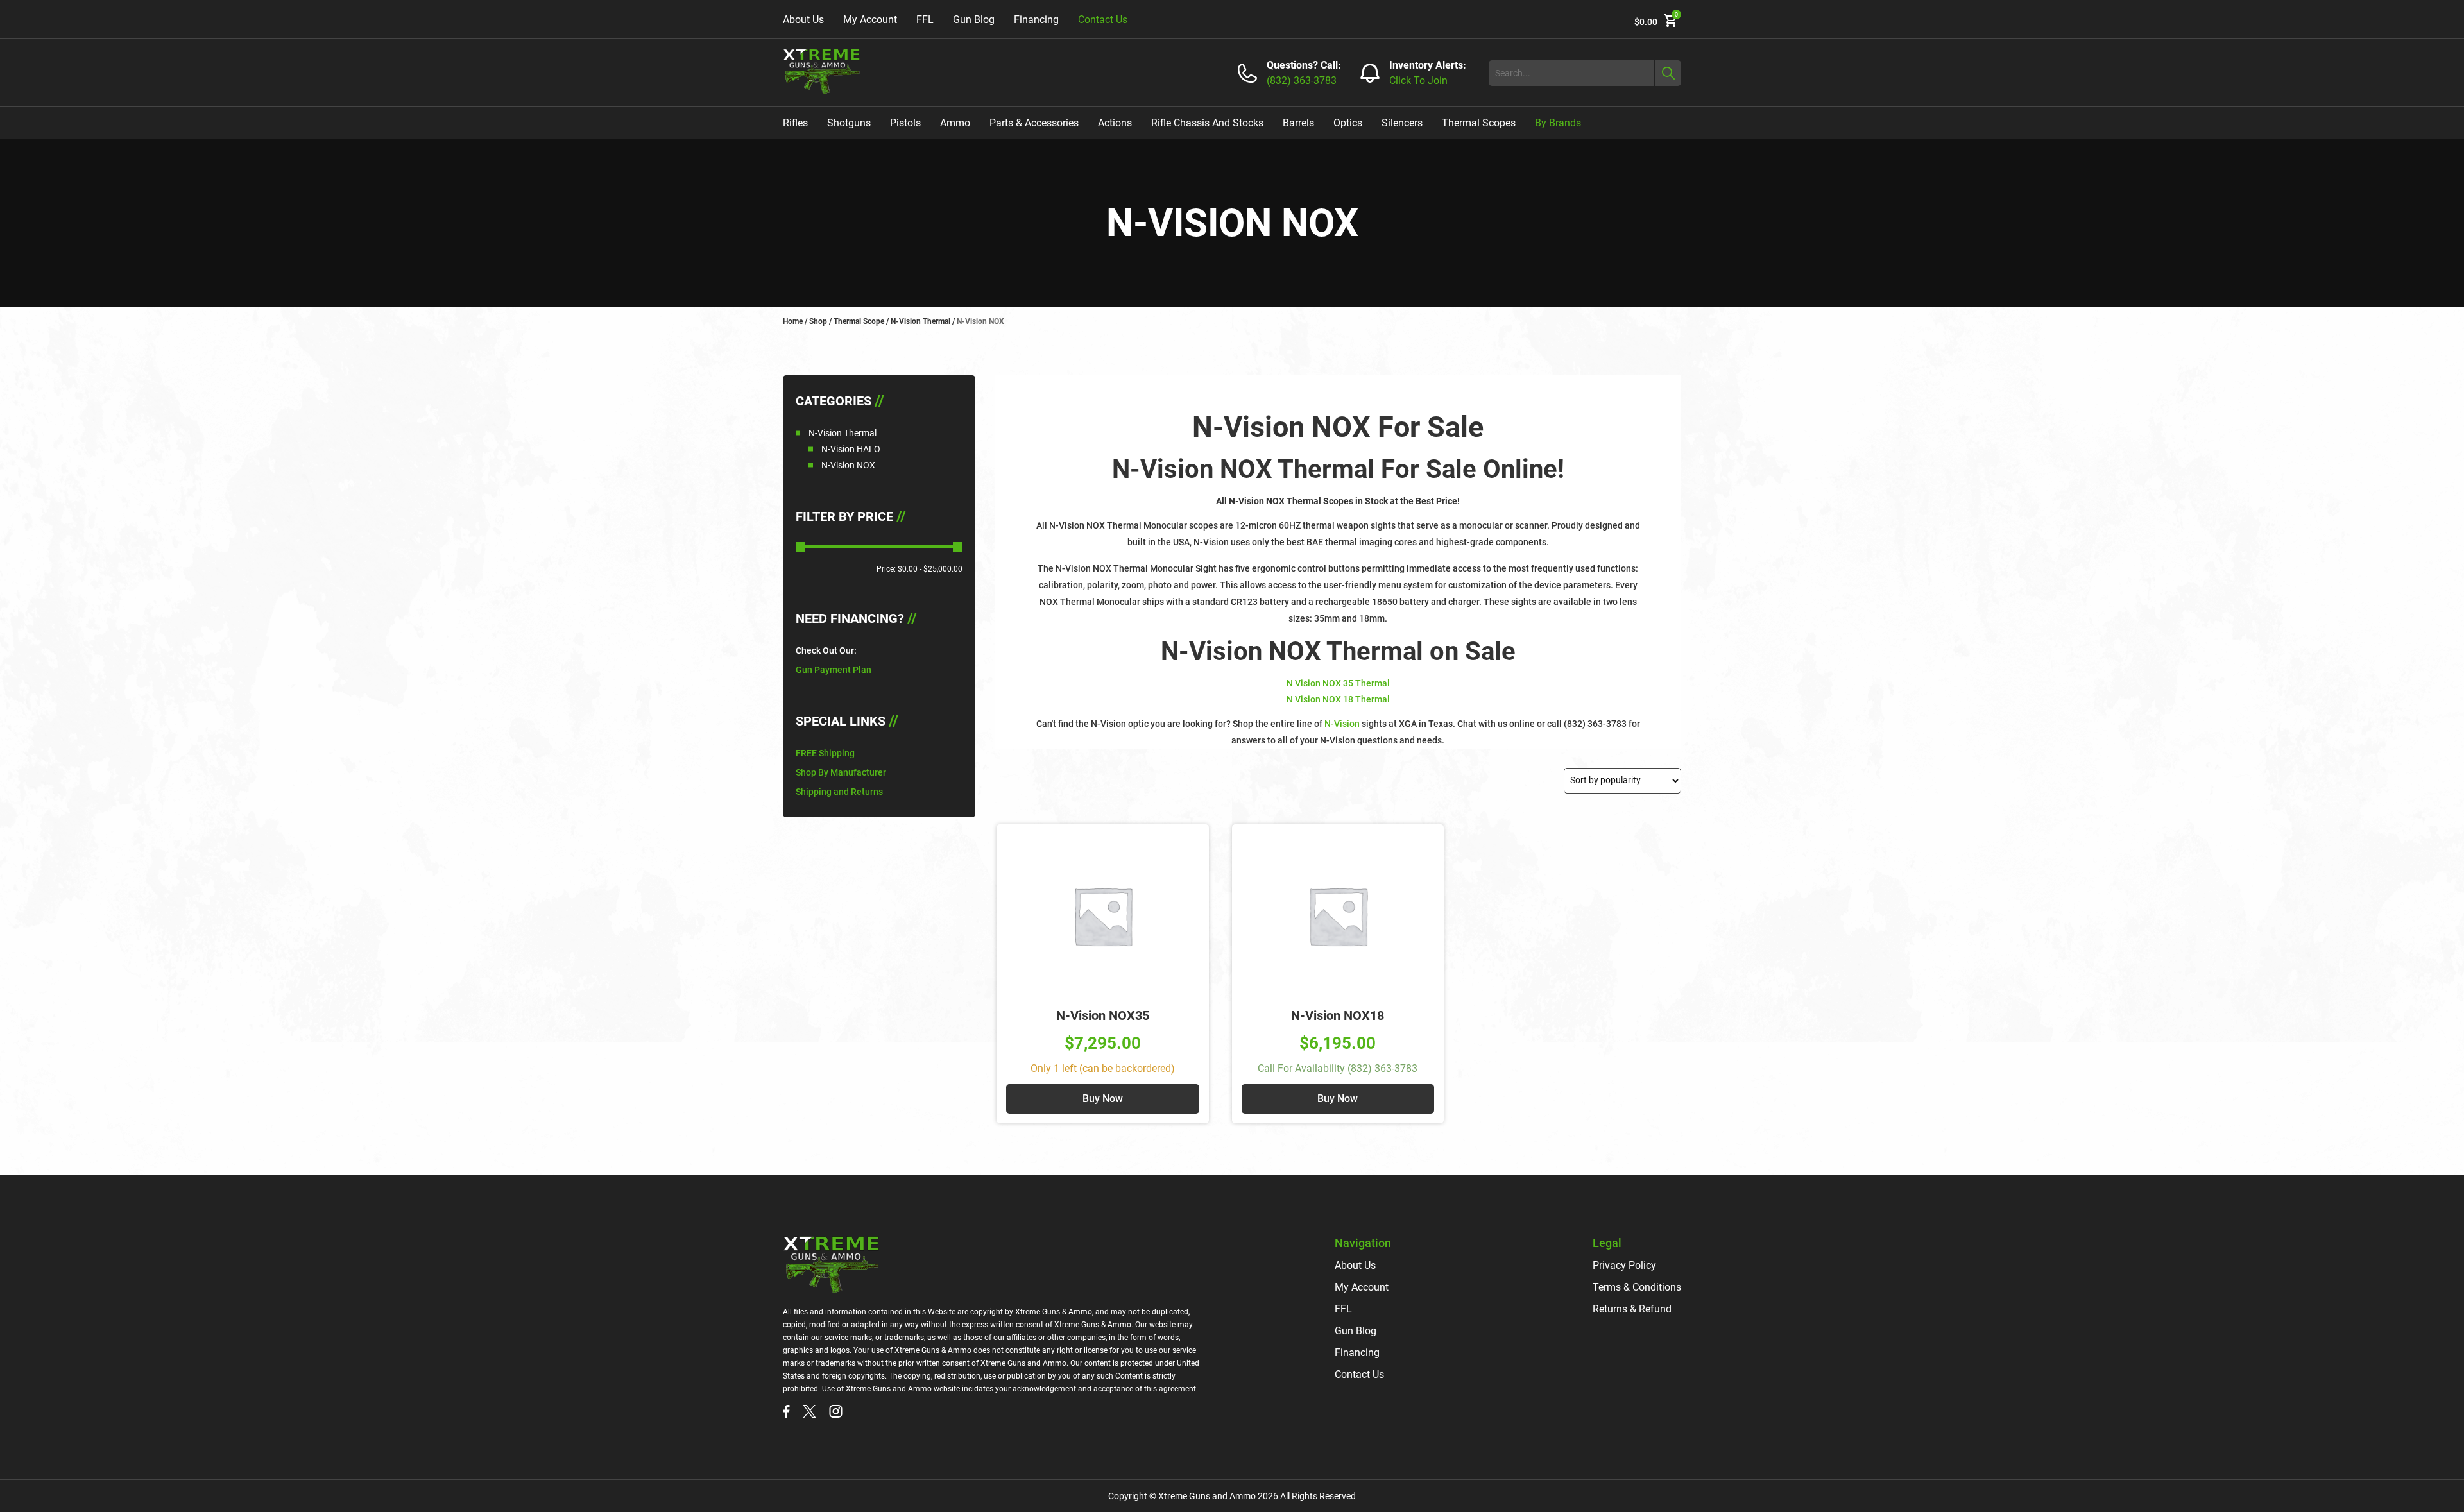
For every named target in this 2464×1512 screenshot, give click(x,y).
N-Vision (1343, 724)
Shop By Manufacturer (841, 772)
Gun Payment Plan (834, 670)
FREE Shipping (825, 753)
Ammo (955, 123)
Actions (1115, 123)
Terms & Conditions (1637, 1287)
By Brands (1558, 123)
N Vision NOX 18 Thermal (1338, 699)
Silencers (1402, 123)
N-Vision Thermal (920, 321)
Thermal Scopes (1479, 123)
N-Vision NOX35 (1103, 1015)
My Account (870, 20)
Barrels (1298, 123)
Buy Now (1103, 1099)
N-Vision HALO (851, 449)
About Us (803, 20)
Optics (1348, 123)
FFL (925, 20)
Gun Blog (974, 20)
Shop (818, 321)
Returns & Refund (1632, 1309)
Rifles (795, 123)
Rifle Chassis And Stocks (1207, 123)
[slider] (800, 547)
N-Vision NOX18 (1338, 1015)
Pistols (905, 123)
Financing (1036, 20)
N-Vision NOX (848, 465)
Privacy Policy (1624, 1265)
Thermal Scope (859, 321)
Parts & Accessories (1034, 123)
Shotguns (849, 123)
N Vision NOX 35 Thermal (1338, 683)
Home (793, 321)
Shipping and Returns (839, 792)
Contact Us (1103, 20)
